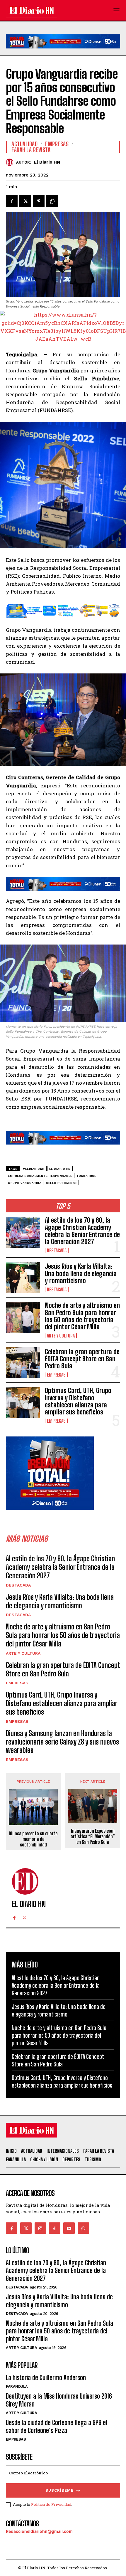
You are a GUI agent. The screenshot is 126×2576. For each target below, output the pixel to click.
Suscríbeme (59, 2490)
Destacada (57, 1251)
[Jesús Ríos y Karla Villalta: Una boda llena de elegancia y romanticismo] (23, 1277)
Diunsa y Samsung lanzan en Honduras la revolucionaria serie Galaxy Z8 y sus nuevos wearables (62, 1742)
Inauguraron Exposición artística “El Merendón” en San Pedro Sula (93, 1836)
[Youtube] (69, 2228)
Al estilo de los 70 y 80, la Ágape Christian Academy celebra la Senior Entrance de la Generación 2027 (82, 1231)
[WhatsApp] (52, 201)
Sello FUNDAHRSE (61, 1183)
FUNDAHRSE (87, 1176)
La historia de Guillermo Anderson (46, 2378)
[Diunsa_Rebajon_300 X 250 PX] (50, 1514)
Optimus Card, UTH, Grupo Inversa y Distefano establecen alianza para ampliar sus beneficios (78, 1401)
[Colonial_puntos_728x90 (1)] (63, 622)
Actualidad (24, 144)
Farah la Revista (31, 150)
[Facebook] (12, 201)
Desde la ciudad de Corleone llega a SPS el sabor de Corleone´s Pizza (57, 2426)
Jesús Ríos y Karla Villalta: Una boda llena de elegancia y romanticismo (81, 1273)
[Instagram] (40, 2228)
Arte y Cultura (61, 1336)
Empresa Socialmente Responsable (40, 1176)
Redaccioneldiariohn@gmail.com (39, 2531)
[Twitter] (25, 201)
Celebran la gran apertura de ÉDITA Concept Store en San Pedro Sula (82, 1359)
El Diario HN (47, 162)
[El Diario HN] (11, 162)
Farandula (17, 2386)
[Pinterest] (39, 201)
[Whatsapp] (83, 2228)
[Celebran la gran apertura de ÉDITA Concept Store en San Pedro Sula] (23, 1363)
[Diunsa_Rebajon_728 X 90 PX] (63, 53)
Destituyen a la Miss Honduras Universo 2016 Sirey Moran (59, 2400)
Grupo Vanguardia (25, 1183)
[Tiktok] (55, 2228)
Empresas (56, 1375)
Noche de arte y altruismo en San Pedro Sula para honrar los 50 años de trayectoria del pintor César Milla (82, 1316)
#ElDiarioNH (34, 1169)
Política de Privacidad (51, 2504)
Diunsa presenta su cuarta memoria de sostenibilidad (33, 1839)
